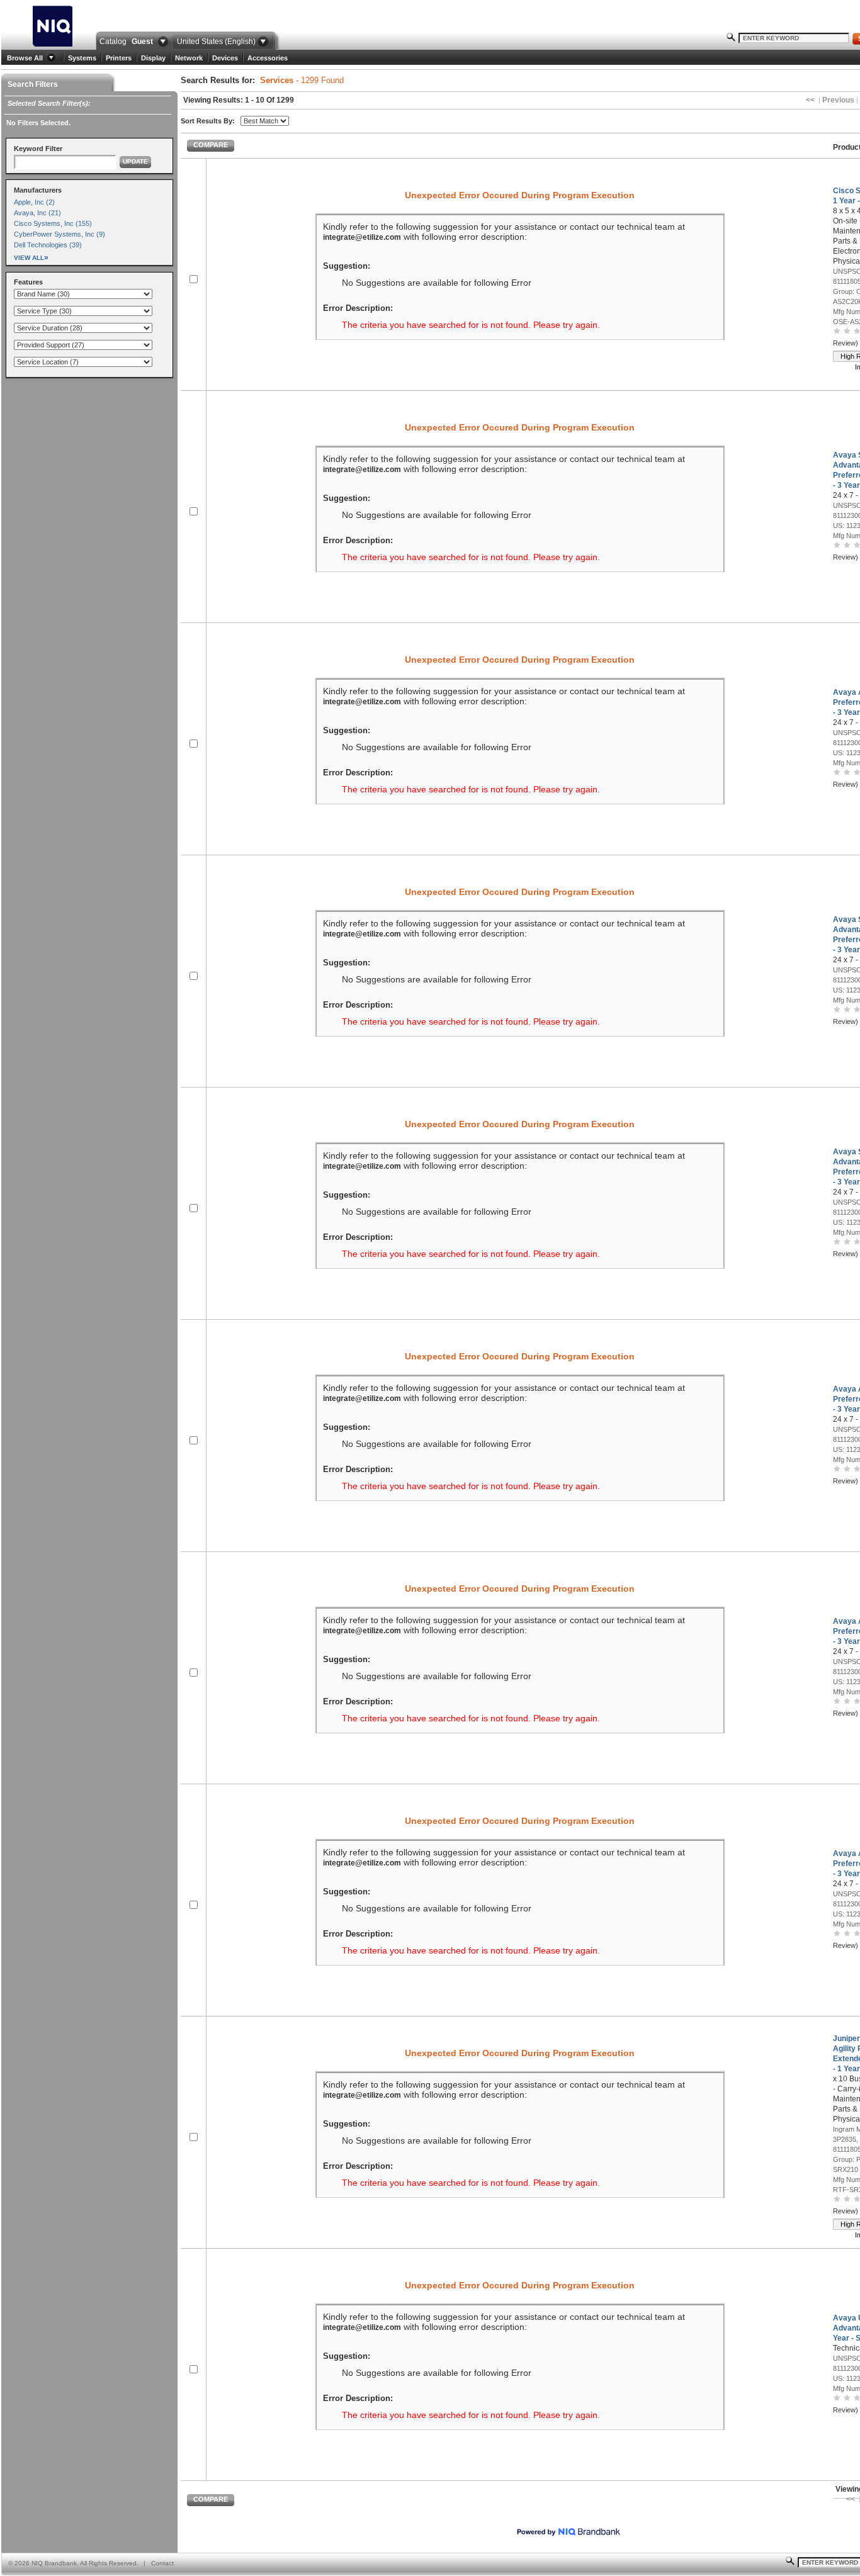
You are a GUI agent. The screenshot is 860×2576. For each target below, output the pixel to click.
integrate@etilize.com (362, 237)
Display (153, 58)
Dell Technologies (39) (48, 245)
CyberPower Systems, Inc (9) (59, 234)
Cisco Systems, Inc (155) (53, 223)
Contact (162, 2563)
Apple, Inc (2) (34, 202)
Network (189, 58)
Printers (119, 58)
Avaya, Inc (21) (37, 213)
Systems (82, 58)
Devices (225, 58)
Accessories (268, 58)
